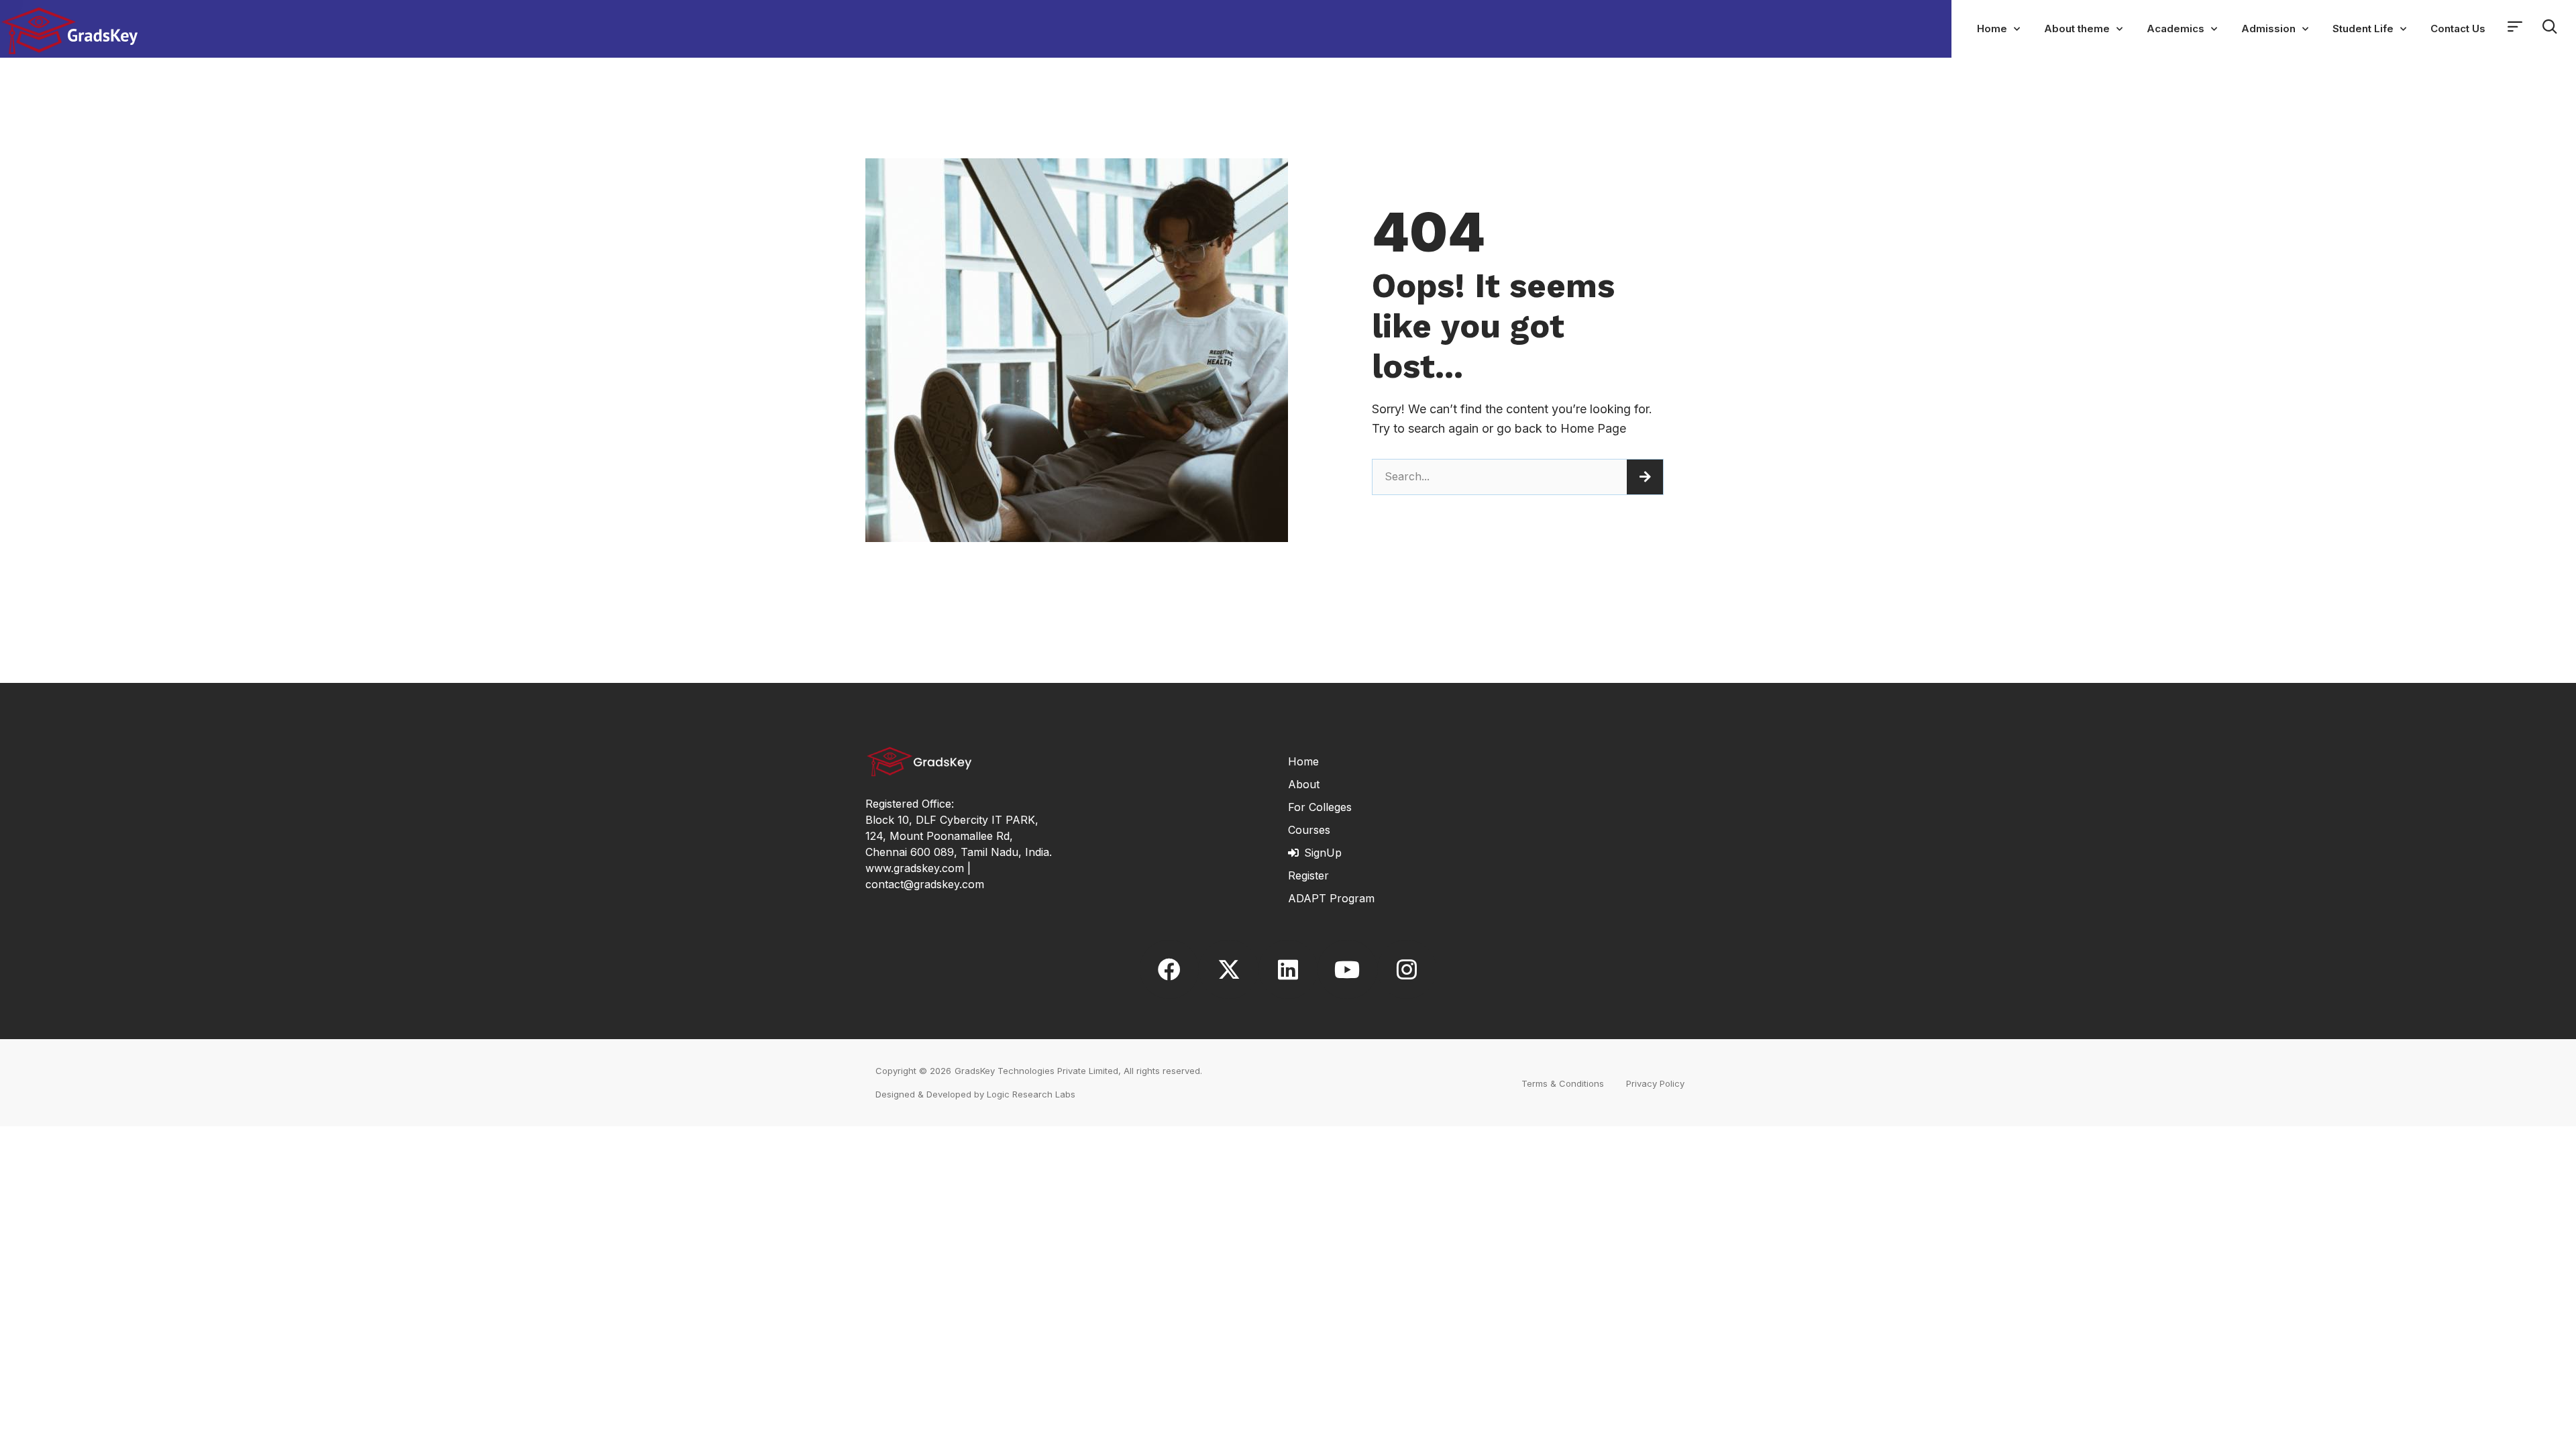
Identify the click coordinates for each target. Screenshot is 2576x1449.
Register (1308, 875)
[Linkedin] (1288, 969)
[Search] (1645, 477)
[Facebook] (1169, 969)
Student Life (2363, 29)
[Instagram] (1407, 969)
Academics (2176, 29)
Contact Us (2458, 29)
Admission (2268, 29)
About (1304, 784)
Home (1992, 29)
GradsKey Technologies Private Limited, (1038, 1071)
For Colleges (1320, 807)
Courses (1309, 830)
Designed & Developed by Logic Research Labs (975, 1094)
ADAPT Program (1331, 898)
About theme (2077, 29)
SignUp (1323, 853)
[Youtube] (1347, 969)
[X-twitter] (1228, 969)
